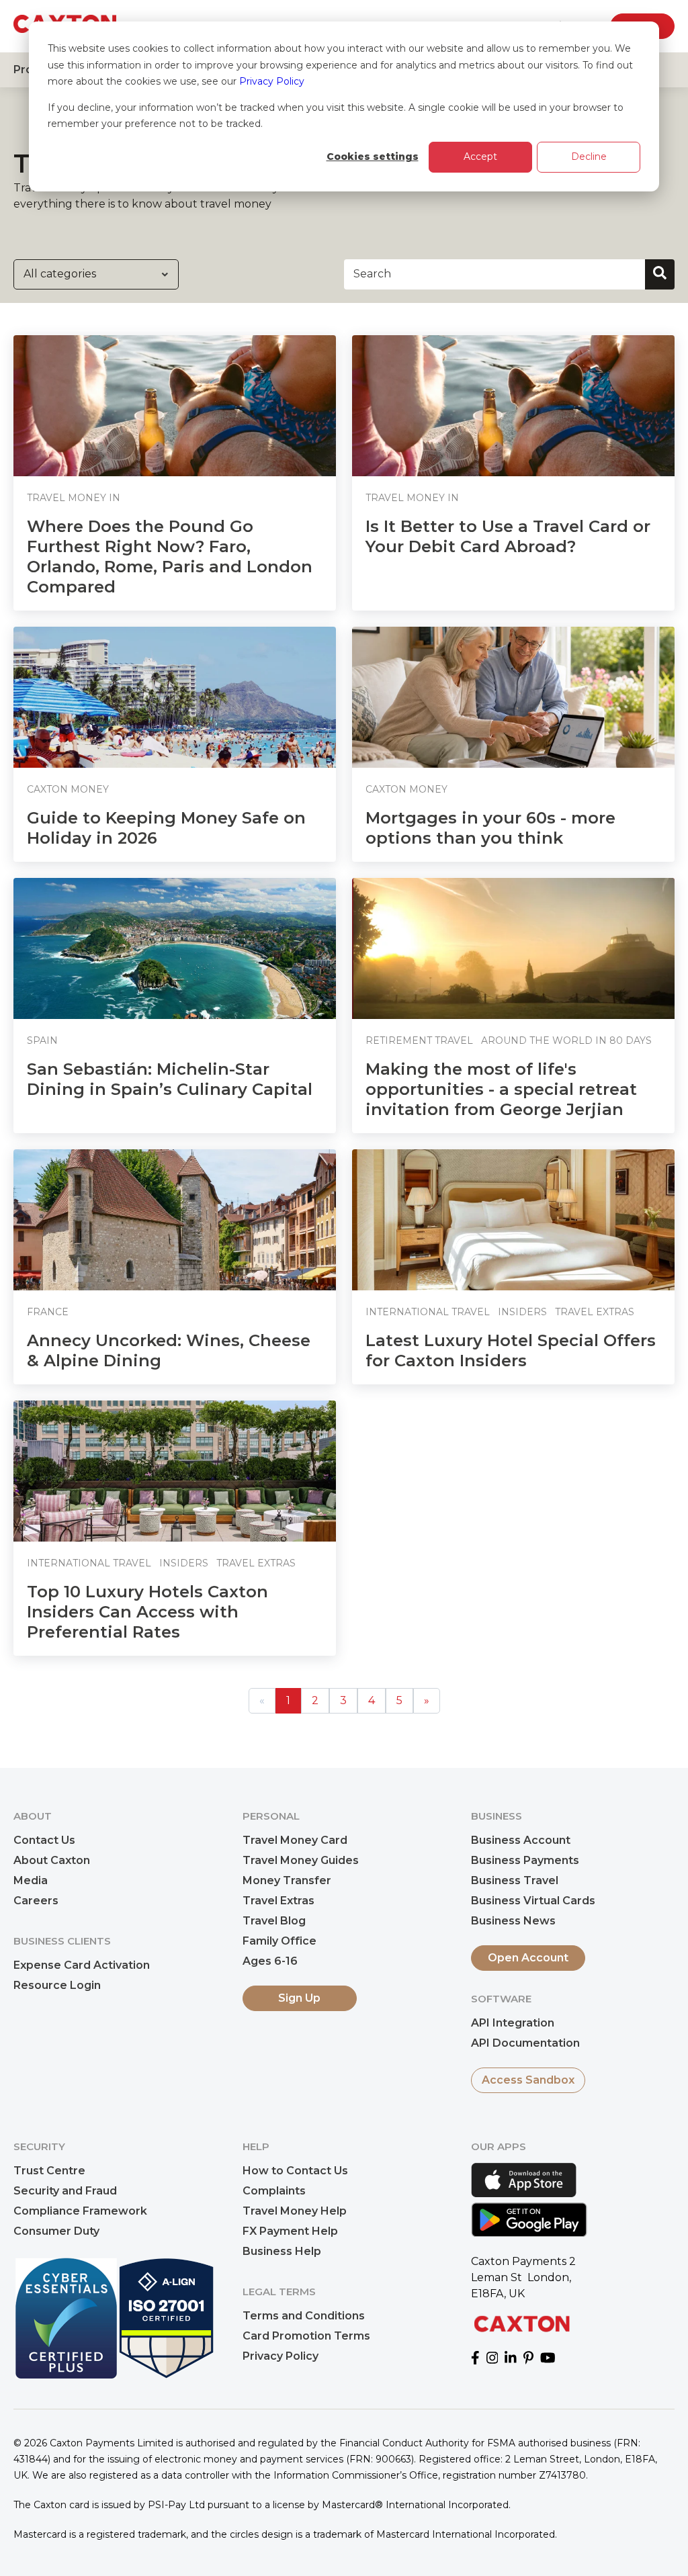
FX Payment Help (290, 2231)
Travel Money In (74, 498)
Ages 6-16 (270, 1961)
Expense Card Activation (82, 1965)
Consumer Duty (56, 2231)
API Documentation (525, 2043)
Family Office (279, 1941)
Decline (589, 157)
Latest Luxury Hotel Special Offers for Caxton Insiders (511, 1350)
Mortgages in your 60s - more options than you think (490, 828)
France (48, 1312)
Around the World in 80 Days (566, 1040)
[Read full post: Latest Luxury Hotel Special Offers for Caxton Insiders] (513, 1220)
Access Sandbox (528, 2080)
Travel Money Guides (301, 1860)
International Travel (428, 1312)
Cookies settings (373, 157)
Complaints (274, 2191)
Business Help (282, 2251)
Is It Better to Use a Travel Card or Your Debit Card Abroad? (508, 536)
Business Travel (515, 1880)
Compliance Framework (80, 2211)
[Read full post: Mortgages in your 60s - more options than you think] (513, 697)
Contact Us (44, 1840)
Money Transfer (287, 1880)
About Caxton (52, 1860)
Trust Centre (49, 2171)
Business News (513, 1921)
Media (31, 1880)
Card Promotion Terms (306, 2336)
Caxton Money (68, 789)
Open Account (528, 1958)
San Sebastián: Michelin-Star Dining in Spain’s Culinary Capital (170, 1079)
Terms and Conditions (304, 2316)
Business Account (521, 1840)
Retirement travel (419, 1040)
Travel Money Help (295, 2211)
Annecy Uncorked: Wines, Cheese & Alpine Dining (169, 1350)
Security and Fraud (65, 2191)
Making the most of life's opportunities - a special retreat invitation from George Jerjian (501, 1089)
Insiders (522, 1312)
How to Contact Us (295, 2171)
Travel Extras (595, 1312)
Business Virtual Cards (533, 1901)
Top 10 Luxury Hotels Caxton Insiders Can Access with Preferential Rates (147, 1612)
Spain (42, 1040)
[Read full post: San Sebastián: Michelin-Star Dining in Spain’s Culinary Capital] (175, 948)
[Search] (660, 274)
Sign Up (299, 1998)
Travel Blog (274, 1921)
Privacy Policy (272, 81)
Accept (480, 157)
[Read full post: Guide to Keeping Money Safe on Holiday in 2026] (175, 697)
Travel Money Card (295, 1840)
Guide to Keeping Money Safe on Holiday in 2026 (166, 828)
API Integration (513, 2023)
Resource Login (57, 1985)
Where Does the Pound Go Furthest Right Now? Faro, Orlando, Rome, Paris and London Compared (170, 557)
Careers (36, 1901)
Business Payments (525, 1860)
